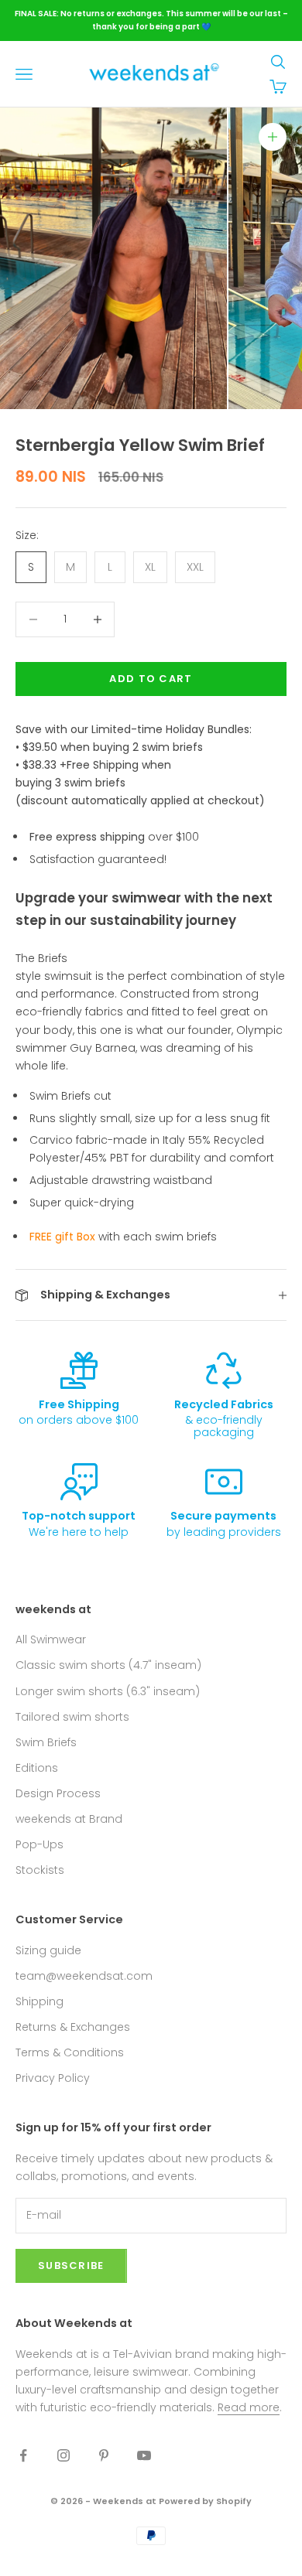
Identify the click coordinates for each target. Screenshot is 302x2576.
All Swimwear (51, 1639)
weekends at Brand (69, 1819)
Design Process (58, 1793)
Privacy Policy (53, 2078)
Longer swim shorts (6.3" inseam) (108, 1691)
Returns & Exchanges (73, 2027)
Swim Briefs (46, 1742)
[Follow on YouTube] (144, 2455)
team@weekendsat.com (84, 1976)
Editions (37, 1768)
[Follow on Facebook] (23, 2455)
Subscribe (71, 2266)
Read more (249, 2407)
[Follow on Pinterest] (104, 2455)
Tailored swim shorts (72, 1717)
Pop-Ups (39, 1844)
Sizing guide (48, 1950)
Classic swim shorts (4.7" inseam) (108, 1665)
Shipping (39, 2001)
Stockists (40, 1870)
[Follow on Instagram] (63, 2455)
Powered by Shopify (205, 2501)
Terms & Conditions (70, 2052)
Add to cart (151, 679)
